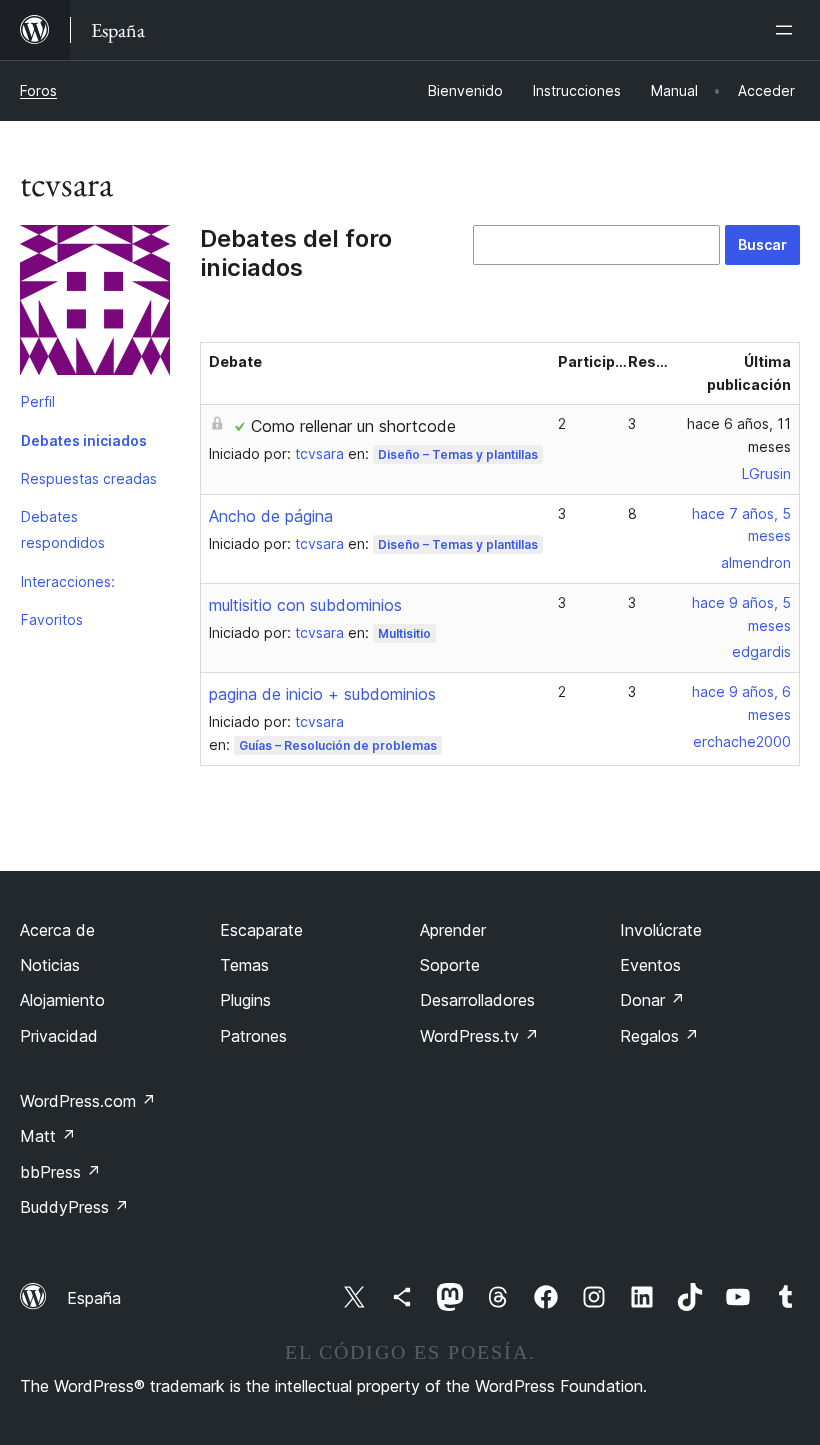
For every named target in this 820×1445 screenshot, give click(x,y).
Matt (48, 1136)
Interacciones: (68, 581)
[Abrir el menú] (788, 30)
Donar (652, 1000)
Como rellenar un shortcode (353, 426)
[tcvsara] (95, 304)
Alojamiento (62, 1000)
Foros (38, 90)
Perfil (38, 401)
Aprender (453, 930)
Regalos (659, 1036)
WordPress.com (88, 1101)
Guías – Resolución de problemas (338, 745)
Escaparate (261, 930)
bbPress (60, 1172)
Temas (244, 965)
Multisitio (404, 633)
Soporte (450, 965)
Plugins (245, 1000)
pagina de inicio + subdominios (322, 694)
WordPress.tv (479, 1036)
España (94, 1298)
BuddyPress (74, 1207)
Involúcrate (661, 930)
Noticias (50, 965)
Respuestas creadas (89, 478)
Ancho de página (271, 516)
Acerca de (57, 930)
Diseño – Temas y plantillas (458, 454)
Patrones (253, 1036)
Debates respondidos (63, 529)
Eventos (650, 965)
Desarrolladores (477, 1000)
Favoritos (52, 619)
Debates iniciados (84, 440)
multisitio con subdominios (305, 605)
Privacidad (59, 1036)
